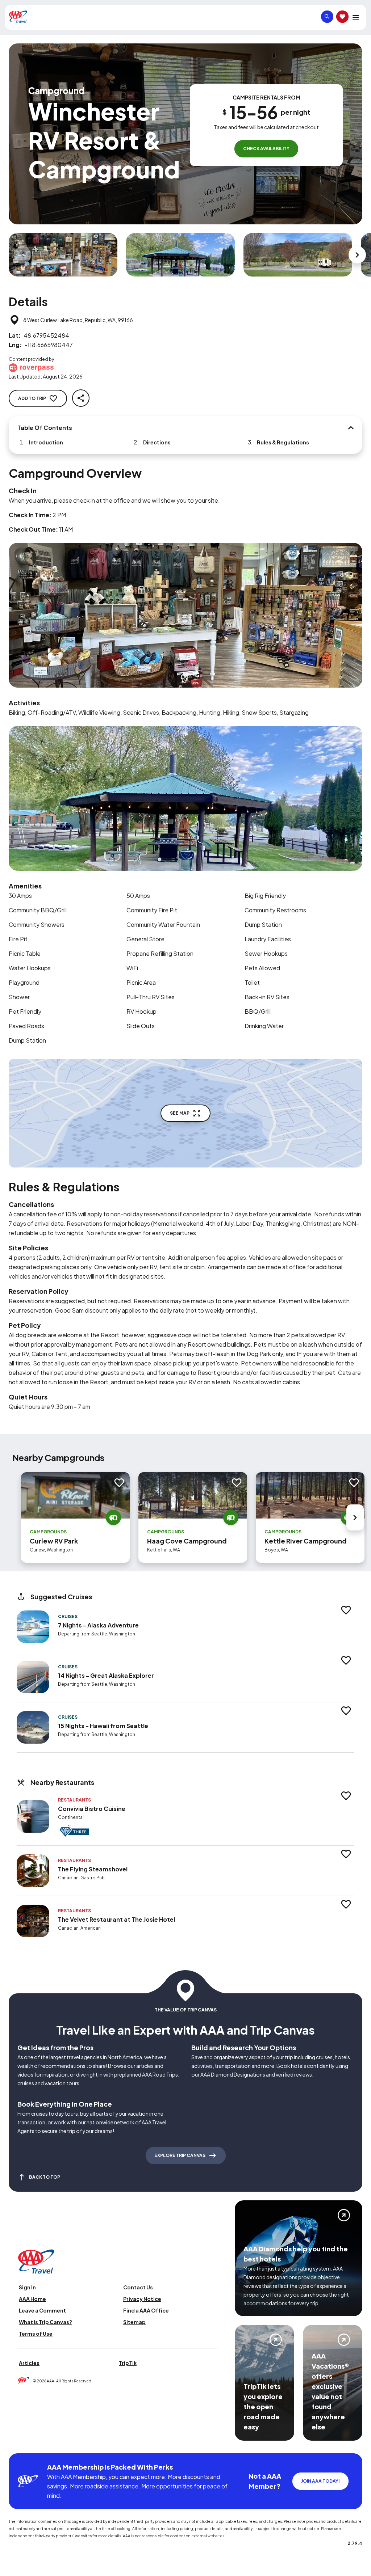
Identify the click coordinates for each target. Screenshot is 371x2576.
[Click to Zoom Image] (63, 255)
